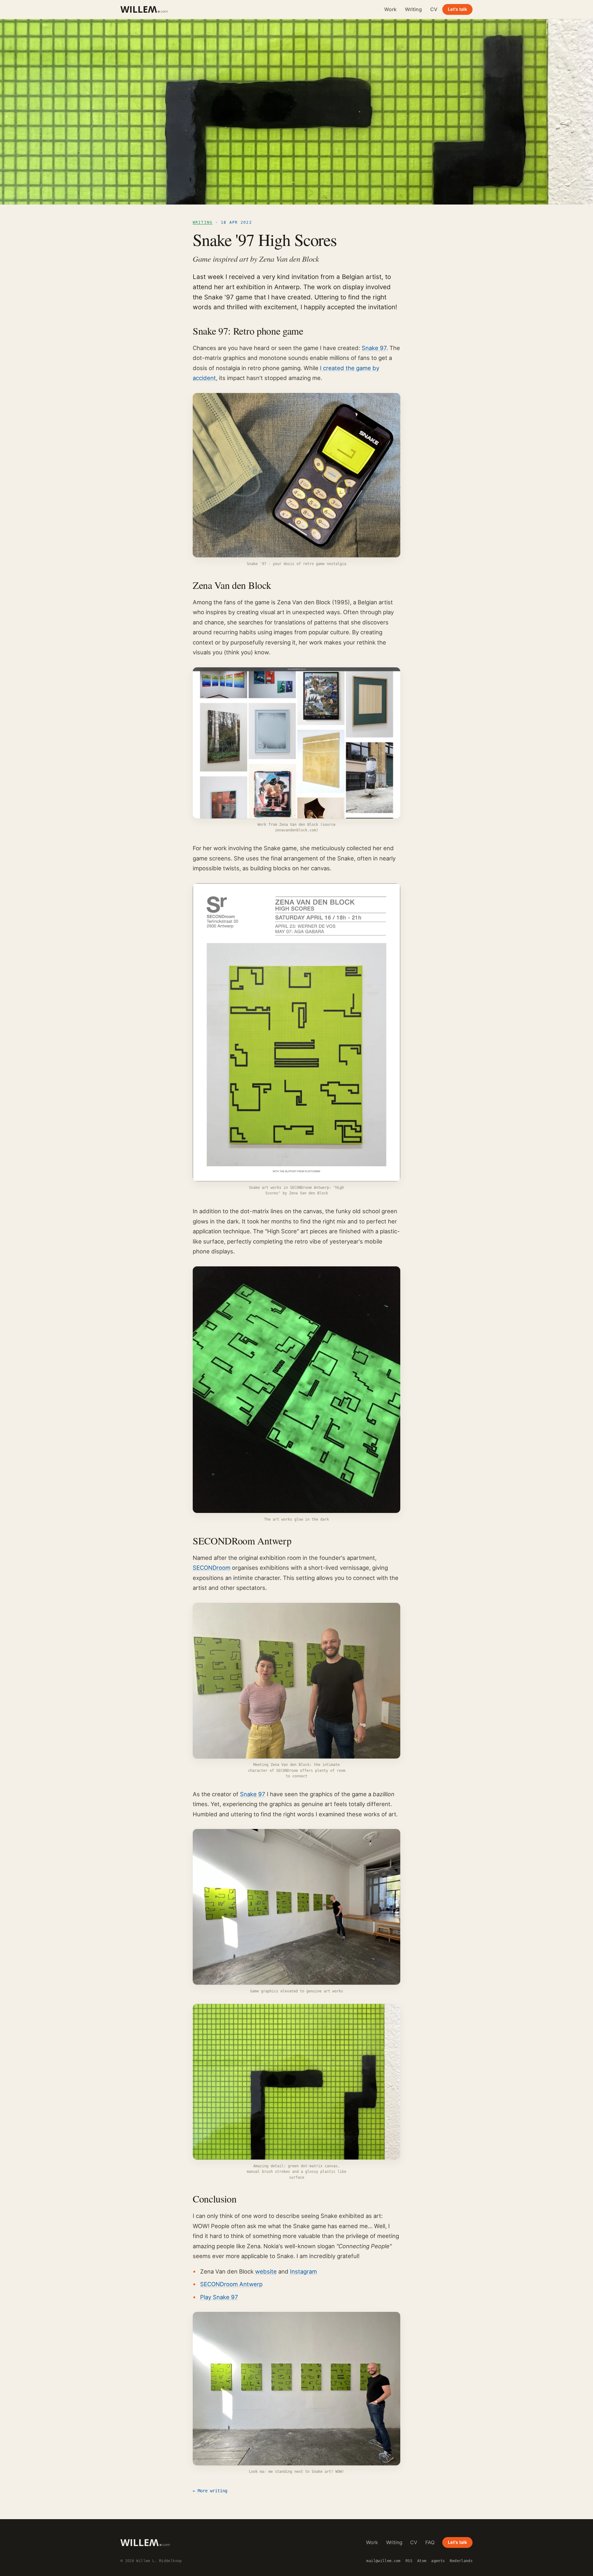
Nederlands (461, 2561)
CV (434, 9)
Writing (413, 9)
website (266, 2271)
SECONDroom (212, 1568)
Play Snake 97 (219, 2297)
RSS (409, 2561)
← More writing (210, 2491)
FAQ (430, 2542)
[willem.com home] (144, 9)
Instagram (303, 2271)
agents (438, 2561)
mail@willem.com (383, 2561)
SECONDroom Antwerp (231, 2284)
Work (390, 9)
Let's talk (457, 9)
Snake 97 (374, 348)
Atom (422, 2561)
